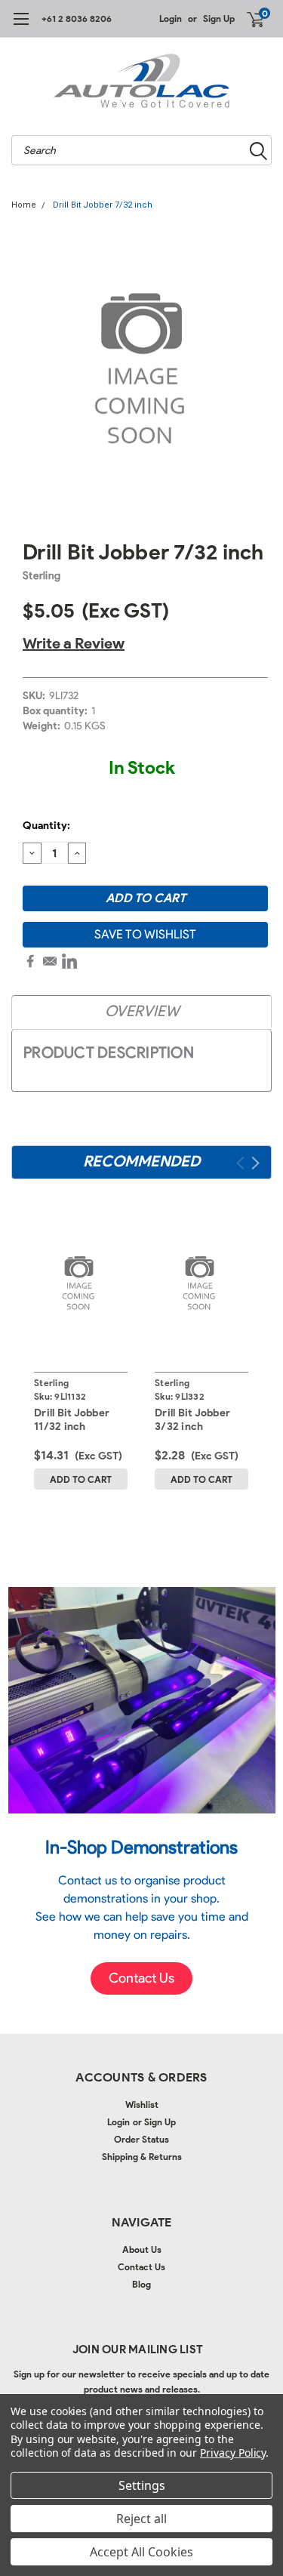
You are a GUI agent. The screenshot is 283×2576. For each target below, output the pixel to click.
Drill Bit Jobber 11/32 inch (72, 1420)
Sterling (42, 576)
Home (24, 205)
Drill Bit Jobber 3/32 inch (192, 1420)
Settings (142, 2485)
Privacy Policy (233, 2453)
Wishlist (142, 2105)
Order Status (141, 2139)
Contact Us (141, 2267)
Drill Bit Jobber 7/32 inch (103, 205)
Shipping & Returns (142, 2157)
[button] (141, 1978)
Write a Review (74, 643)
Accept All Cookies (141, 2552)
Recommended (141, 1161)
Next (255, 1163)
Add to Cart (81, 1479)
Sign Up (219, 18)
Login (171, 18)
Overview (142, 1011)
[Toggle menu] (21, 26)
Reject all (141, 2519)
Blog (141, 2284)
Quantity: (46, 826)
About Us (142, 2249)
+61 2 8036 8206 (77, 18)
